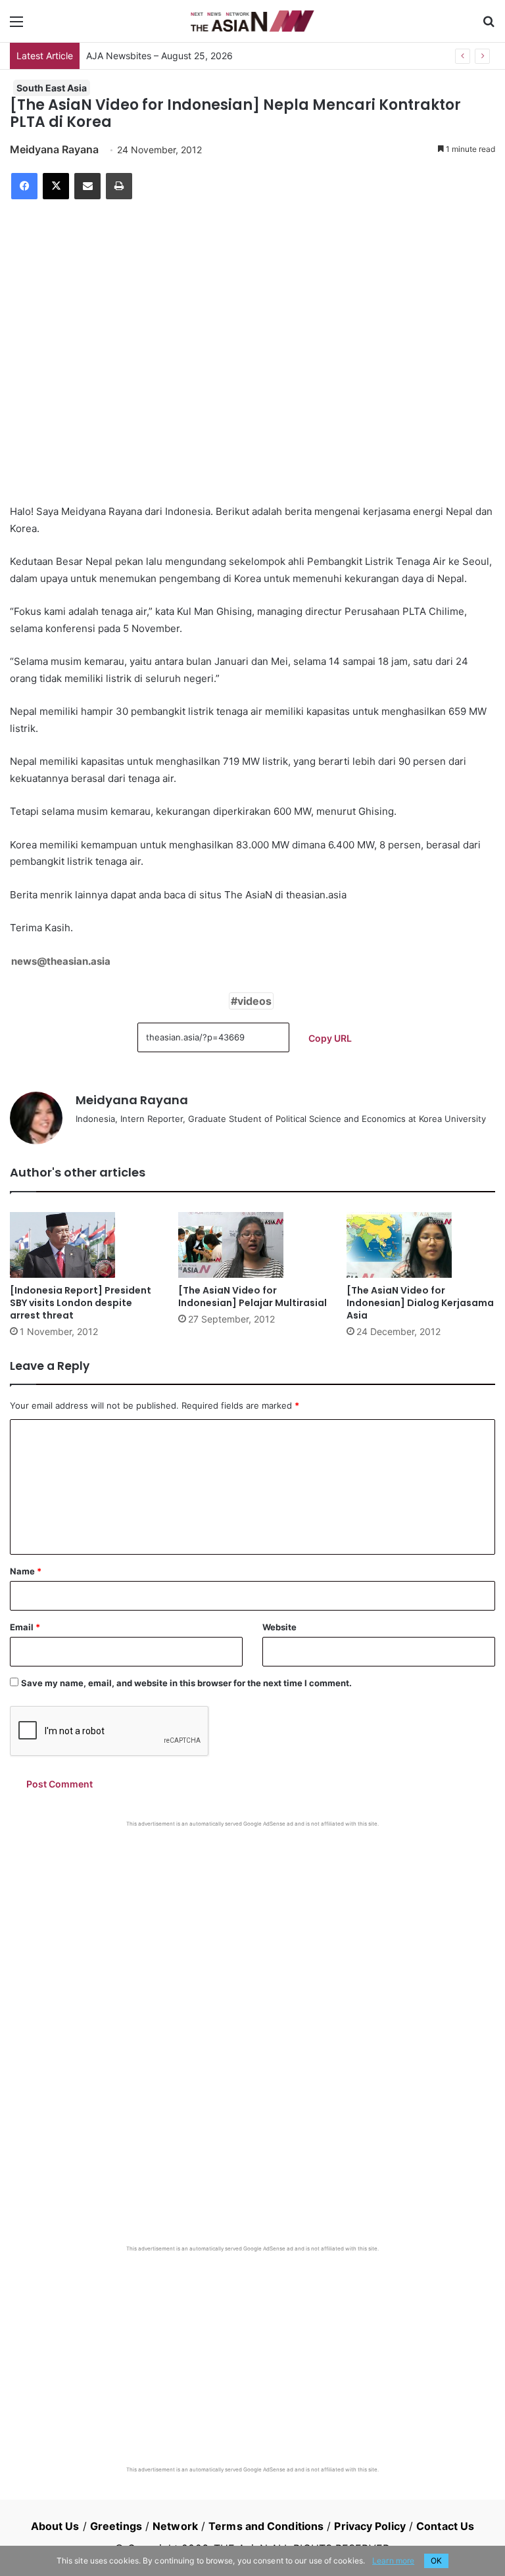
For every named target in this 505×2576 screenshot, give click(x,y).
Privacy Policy (370, 2526)
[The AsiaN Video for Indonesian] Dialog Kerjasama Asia (420, 1303)
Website (279, 1627)
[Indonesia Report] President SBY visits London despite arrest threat (81, 1303)
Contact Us (445, 2526)
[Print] (119, 186)
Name (26, 1571)
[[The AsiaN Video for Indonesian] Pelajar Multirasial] (252, 1245)
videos (254, 1001)
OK (436, 2561)
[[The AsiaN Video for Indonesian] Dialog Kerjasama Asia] (421, 1245)
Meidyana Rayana (54, 149)
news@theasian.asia (61, 961)
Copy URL (330, 1038)
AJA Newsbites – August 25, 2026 (159, 56)
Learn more (393, 2561)
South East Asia (52, 88)
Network (175, 2526)
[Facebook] (24, 186)
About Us (55, 2526)
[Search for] (489, 26)
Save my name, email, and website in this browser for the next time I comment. (186, 1683)
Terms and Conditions (266, 2526)
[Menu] (16, 26)
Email (25, 1627)
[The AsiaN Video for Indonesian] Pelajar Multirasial (252, 1297)
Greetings (116, 2526)
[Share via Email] (87, 186)
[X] (56, 186)
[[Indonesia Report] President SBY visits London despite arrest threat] (84, 1245)
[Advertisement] (252, 1926)
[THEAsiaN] (252, 21)
